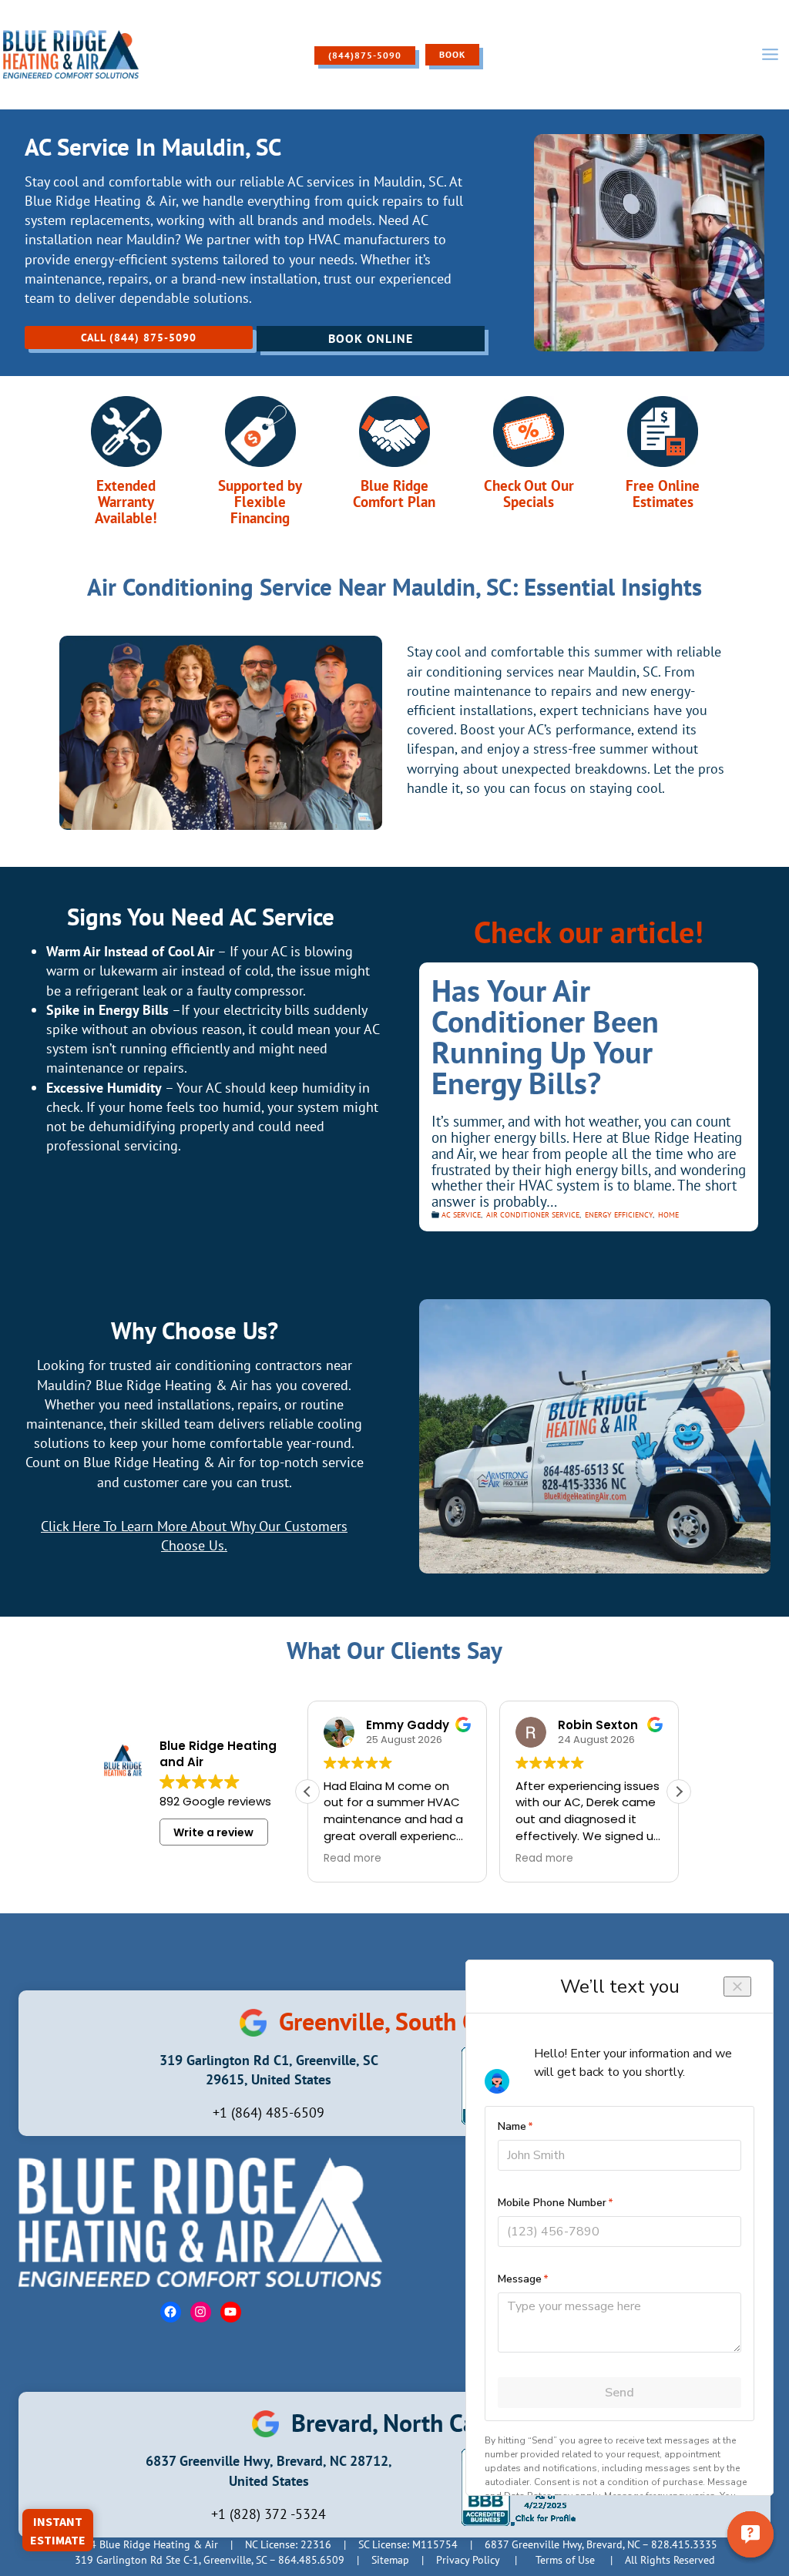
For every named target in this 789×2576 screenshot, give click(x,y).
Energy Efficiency (619, 1215)
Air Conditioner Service (533, 1215)
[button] (679, 1792)
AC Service (461, 1215)
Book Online (371, 338)
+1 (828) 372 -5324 (269, 2514)
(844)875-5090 (365, 55)
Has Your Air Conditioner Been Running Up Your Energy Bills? (545, 1036)
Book (452, 54)
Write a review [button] (213, 1832)
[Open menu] (770, 55)
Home (668, 1215)
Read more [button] (353, 1859)
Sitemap (390, 2560)
